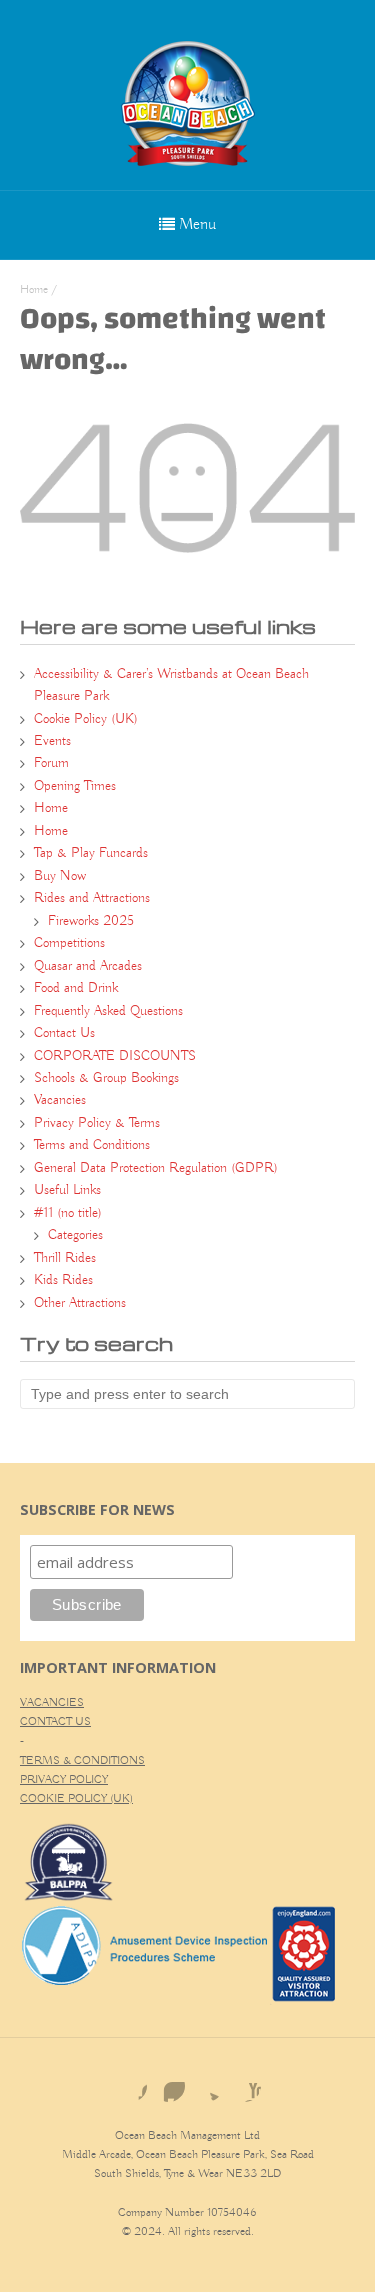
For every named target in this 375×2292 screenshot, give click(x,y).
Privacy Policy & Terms (97, 1123)
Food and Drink (76, 988)
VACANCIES (52, 1702)
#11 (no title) (68, 1213)
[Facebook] (131, 2086)
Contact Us (64, 1033)
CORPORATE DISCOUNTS (115, 1056)
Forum (51, 763)
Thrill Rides (65, 1258)
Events (52, 741)
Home (34, 289)
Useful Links (67, 1190)
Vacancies (60, 1100)
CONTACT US (55, 1721)
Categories (75, 1235)
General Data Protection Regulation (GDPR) (156, 1168)
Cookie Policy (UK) (86, 719)
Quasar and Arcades (88, 966)
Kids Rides (63, 1280)
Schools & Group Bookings (106, 1078)
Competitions (69, 943)
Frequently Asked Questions (108, 1011)
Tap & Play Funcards (91, 853)
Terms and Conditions (92, 1145)
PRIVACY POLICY (64, 1779)
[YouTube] (245, 2086)
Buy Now (60, 876)
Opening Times (75, 786)
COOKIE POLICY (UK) (76, 1798)
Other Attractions (80, 1303)
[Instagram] (169, 2086)
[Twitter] (207, 2086)
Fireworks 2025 (91, 921)
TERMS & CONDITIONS (82, 1760)
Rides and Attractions (92, 898)
